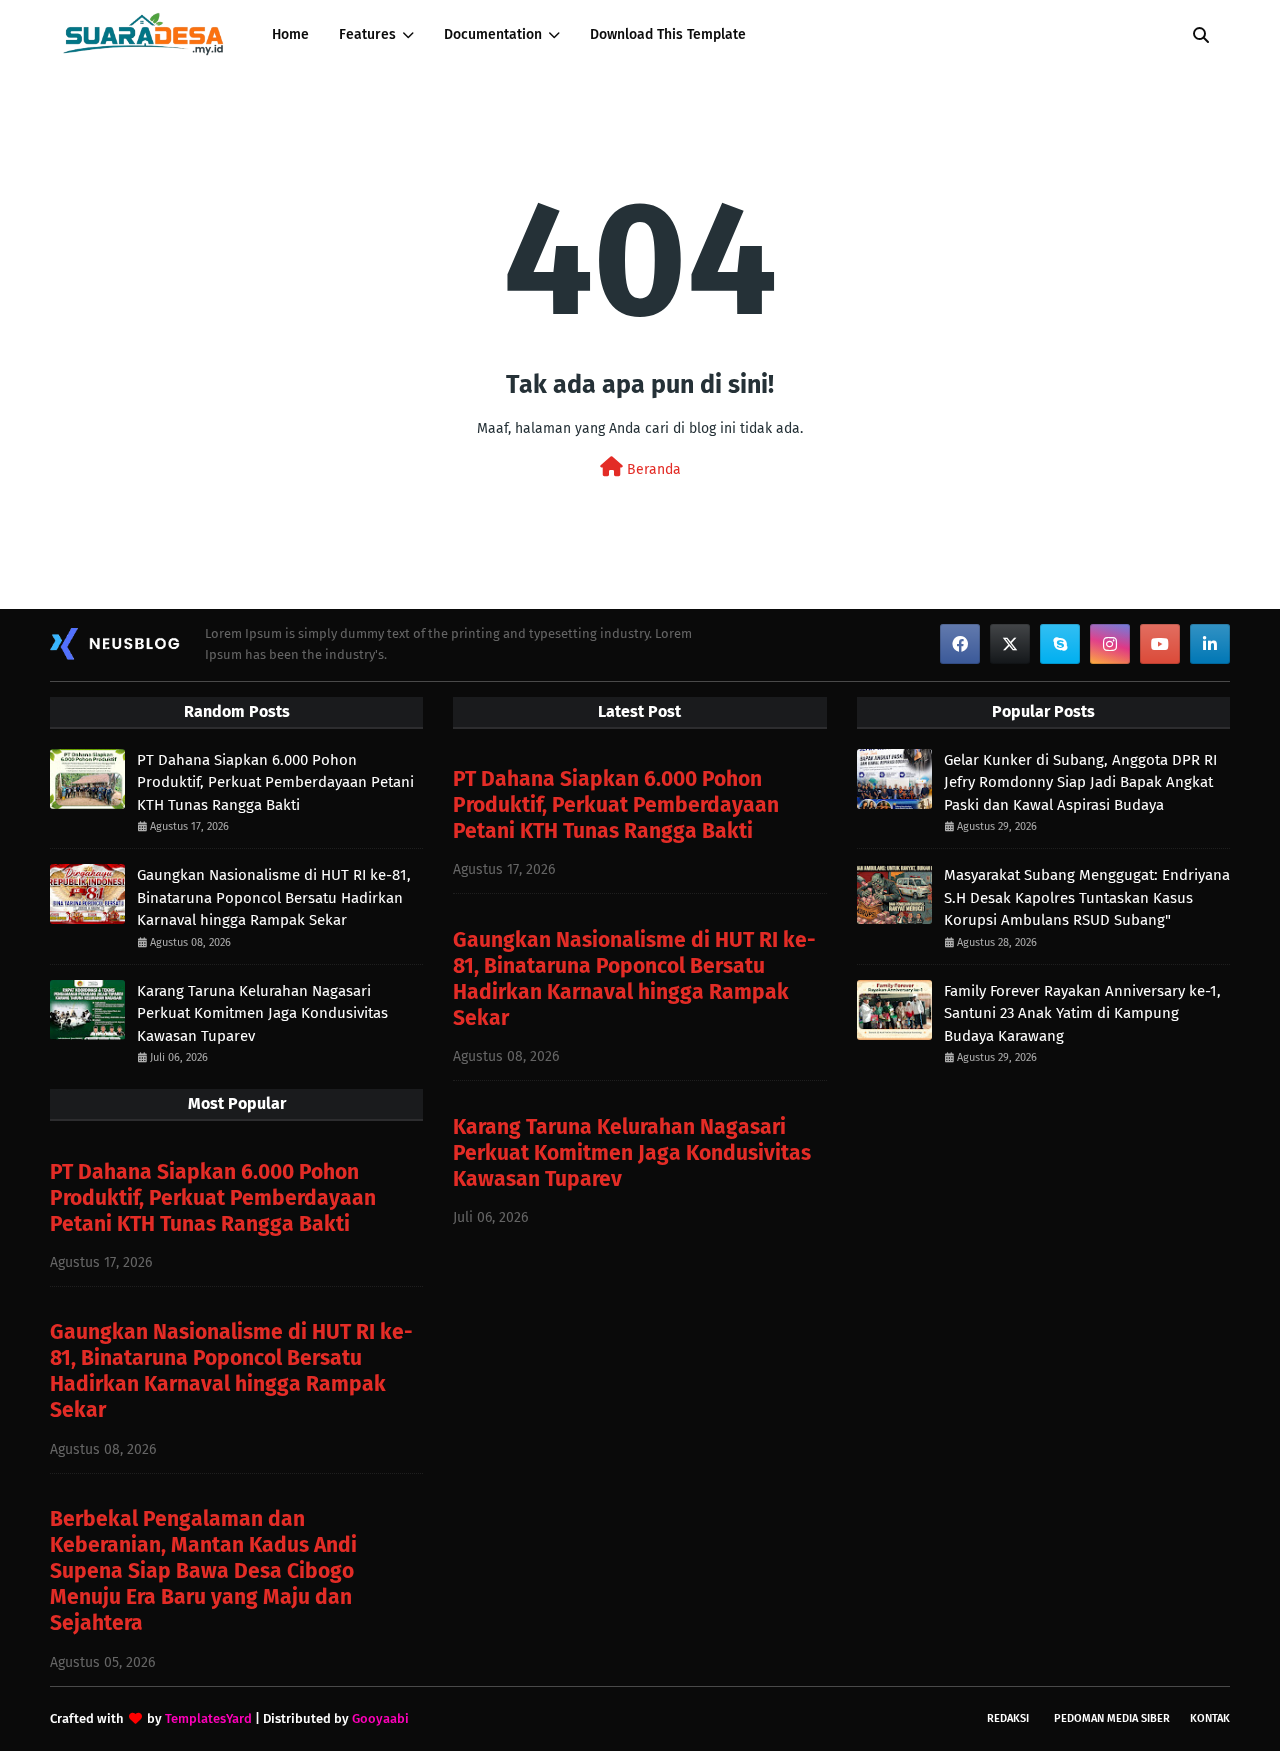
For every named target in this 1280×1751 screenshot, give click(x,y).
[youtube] (1160, 644)
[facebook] (960, 644)
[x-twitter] (1010, 644)
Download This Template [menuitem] (668, 34)
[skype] (1060, 644)
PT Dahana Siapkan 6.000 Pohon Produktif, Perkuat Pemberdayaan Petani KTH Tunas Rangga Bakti (275, 782)
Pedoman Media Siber (1112, 1718)
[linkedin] (1210, 644)
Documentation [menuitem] (493, 34)
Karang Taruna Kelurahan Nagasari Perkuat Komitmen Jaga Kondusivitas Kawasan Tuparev (262, 1013)
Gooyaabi (380, 1718)
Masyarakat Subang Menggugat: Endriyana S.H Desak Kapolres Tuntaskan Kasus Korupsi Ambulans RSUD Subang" (1087, 897)
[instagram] (1110, 644)
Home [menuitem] (290, 34)
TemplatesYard (208, 1718)
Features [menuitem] (367, 34)
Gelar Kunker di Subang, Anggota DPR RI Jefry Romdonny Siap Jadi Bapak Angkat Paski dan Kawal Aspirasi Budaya (1080, 782)
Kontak (1210, 1718)
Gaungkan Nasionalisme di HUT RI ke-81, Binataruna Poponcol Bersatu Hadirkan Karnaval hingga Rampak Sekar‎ (274, 897)
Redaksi (1008, 1718)
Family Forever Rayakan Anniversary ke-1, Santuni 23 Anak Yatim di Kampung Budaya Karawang (1082, 1013)
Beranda (652, 469)
